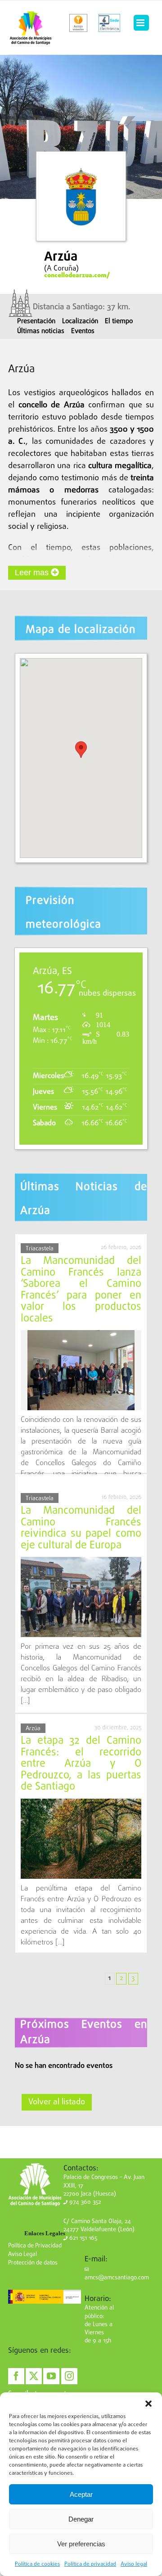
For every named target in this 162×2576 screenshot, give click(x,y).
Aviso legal (134, 2564)
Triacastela (40, 1249)
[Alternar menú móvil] (141, 23)
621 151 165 (82, 2238)
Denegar (81, 2519)
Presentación (36, 321)
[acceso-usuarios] (79, 23)
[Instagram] (69, 2376)
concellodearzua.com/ (77, 275)
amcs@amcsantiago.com (117, 2278)
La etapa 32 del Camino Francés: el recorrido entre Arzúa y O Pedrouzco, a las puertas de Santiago (81, 1764)
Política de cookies (37, 2564)
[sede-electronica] (109, 23)
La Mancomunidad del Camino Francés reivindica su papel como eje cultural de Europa (81, 1528)
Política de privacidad (90, 2564)
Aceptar (81, 2494)
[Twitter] (34, 2376)
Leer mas (33, 573)
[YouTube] (51, 2376)
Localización (80, 321)
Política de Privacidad (35, 2246)
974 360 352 (84, 2202)
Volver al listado (57, 2102)
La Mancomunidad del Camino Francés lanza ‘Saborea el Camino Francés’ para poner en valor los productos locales (81, 1290)
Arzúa (33, 1729)
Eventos (83, 331)
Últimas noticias (41, 331)
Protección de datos (33, 2263)
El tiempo (119, 321)
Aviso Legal (22, 2254)
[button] (148, 2404)
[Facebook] (16, 2376)
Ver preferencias (81, 2544)
